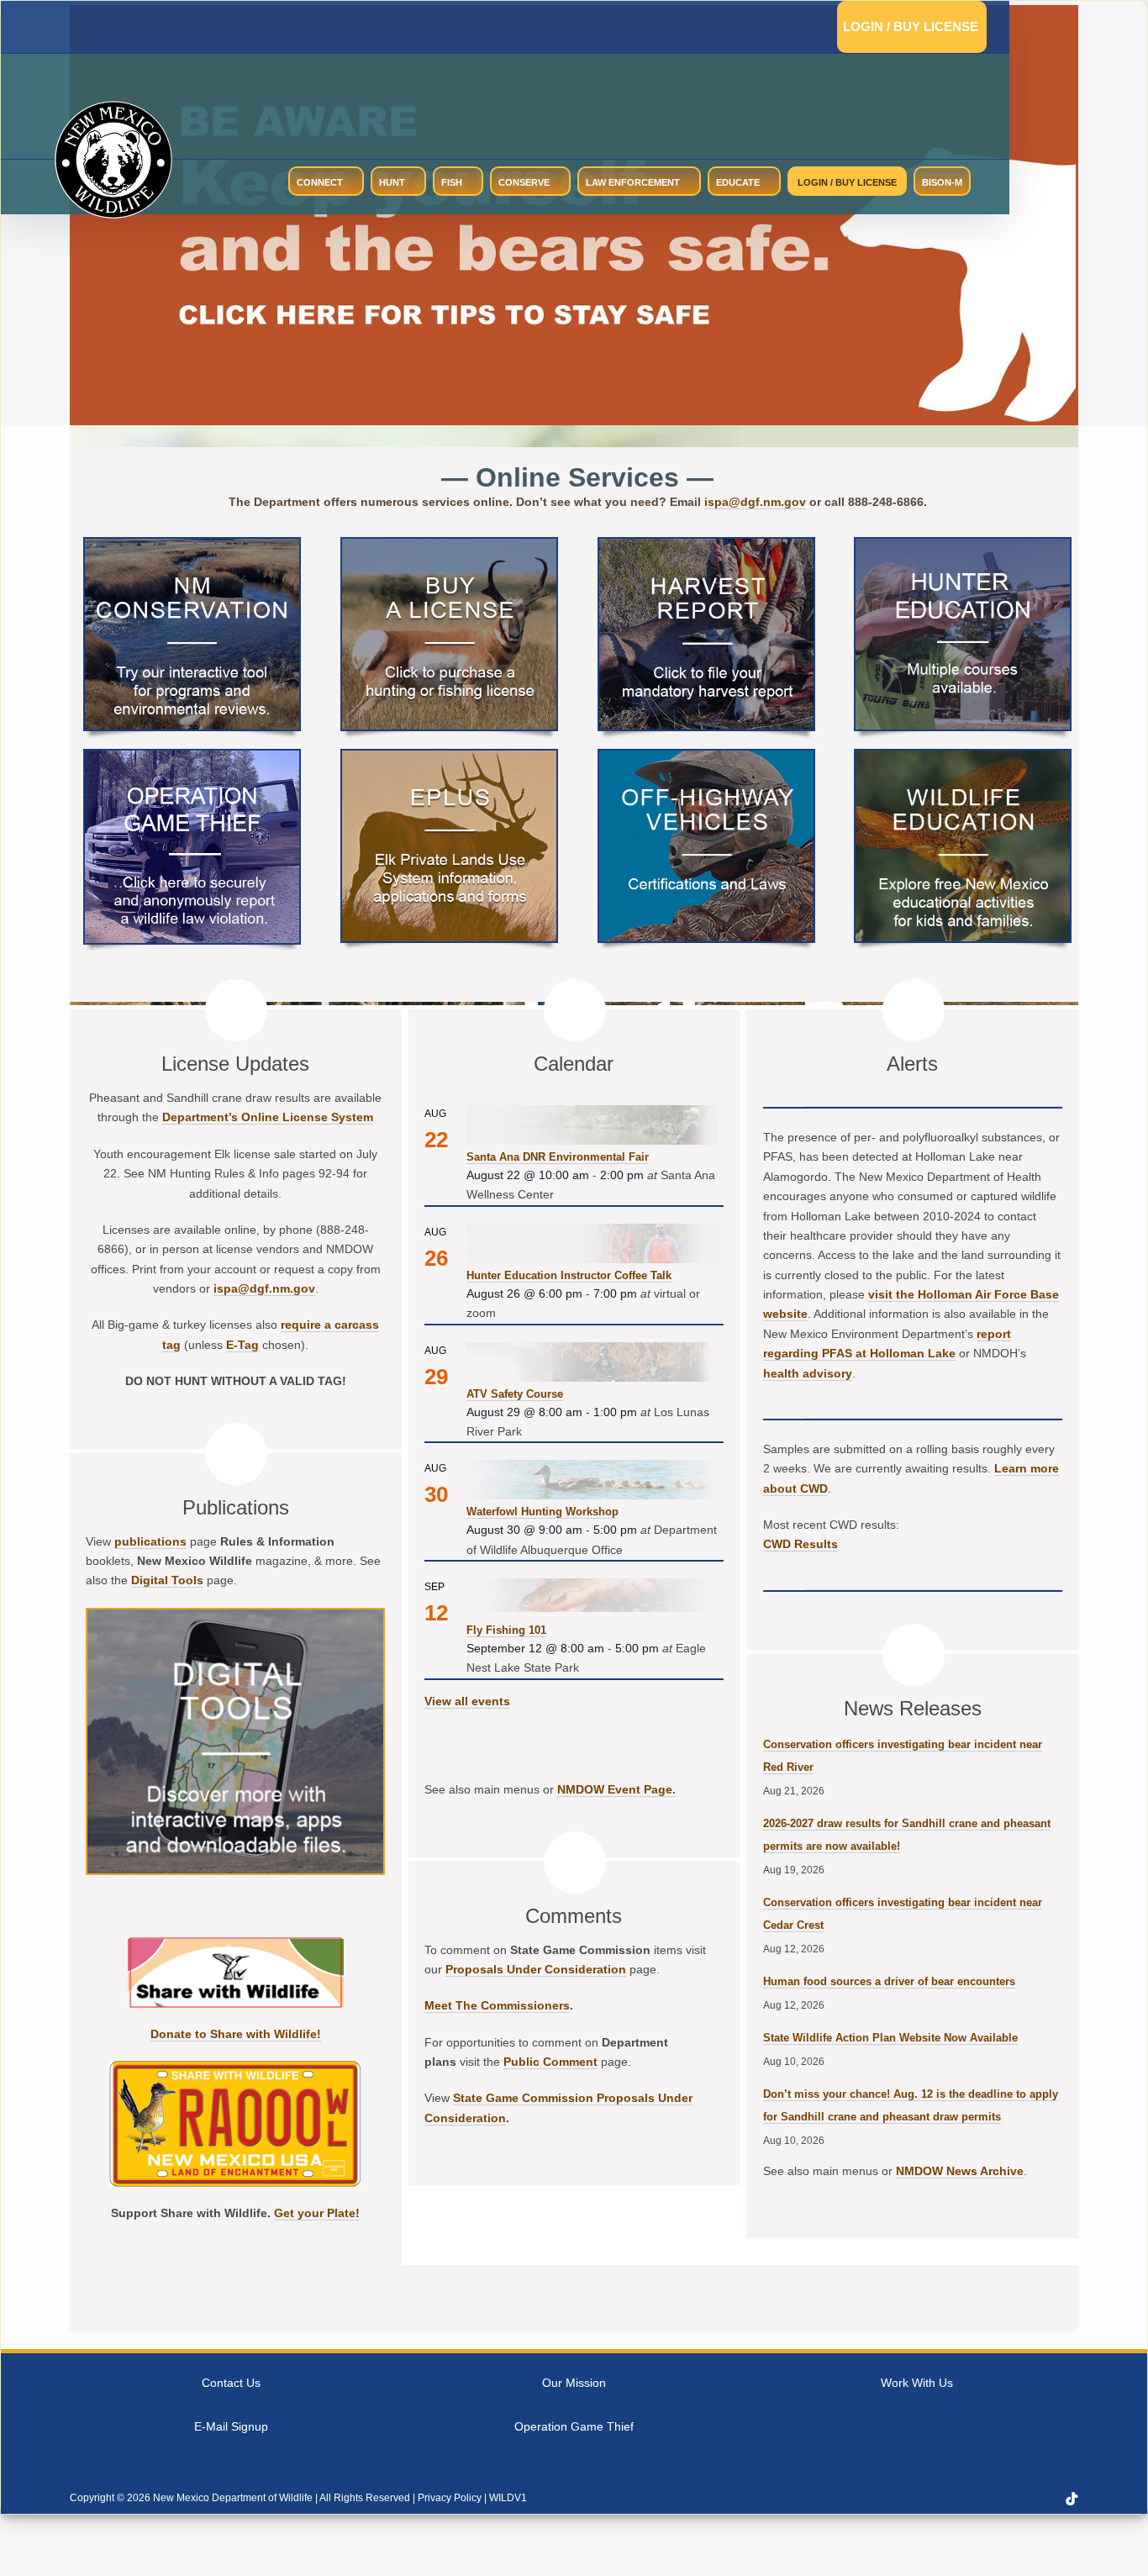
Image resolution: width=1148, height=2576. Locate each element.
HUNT (392, 182)
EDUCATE (738, 182)
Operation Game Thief (574, 2426)
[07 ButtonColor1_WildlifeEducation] (963, 757)
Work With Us (917, 2383)
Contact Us (231, 2383)
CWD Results (800, 1544)
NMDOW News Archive (960, 2171)
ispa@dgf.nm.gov (755, 502)
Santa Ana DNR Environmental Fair (558, 1157)
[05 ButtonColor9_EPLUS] (449, 757)
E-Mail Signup (231, 2426)
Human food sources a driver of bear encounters (889, 1981)
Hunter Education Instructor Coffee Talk (569, 1275)
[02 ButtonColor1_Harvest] (706, 545)
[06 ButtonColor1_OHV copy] (706, 757)
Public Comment (550, 2062)
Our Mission (574, 2383)
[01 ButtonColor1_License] (449, 545)
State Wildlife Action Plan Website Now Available (890, 2038)
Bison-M (942, 182)
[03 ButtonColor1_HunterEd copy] (963, 545)
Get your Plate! (317, 2213)
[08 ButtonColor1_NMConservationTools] (192, 545)
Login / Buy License (911, 26)
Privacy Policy (450, 2498)
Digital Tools (167, 1580)
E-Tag (242, 1345)
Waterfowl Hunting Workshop (542, 1512)
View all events (467, 1701)
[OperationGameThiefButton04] (192, 757)
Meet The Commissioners (497, 2005)
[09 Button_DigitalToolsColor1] (235, 1616)
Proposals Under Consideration (536, 1969)
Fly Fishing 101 (506, 1630)
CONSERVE (524, 182)
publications (150, 1541)
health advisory (808, 1373)
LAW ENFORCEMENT (633, 182)
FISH (452, 182)
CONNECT (320, 182)
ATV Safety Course (515, 1394)
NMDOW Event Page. (616, 1789)
